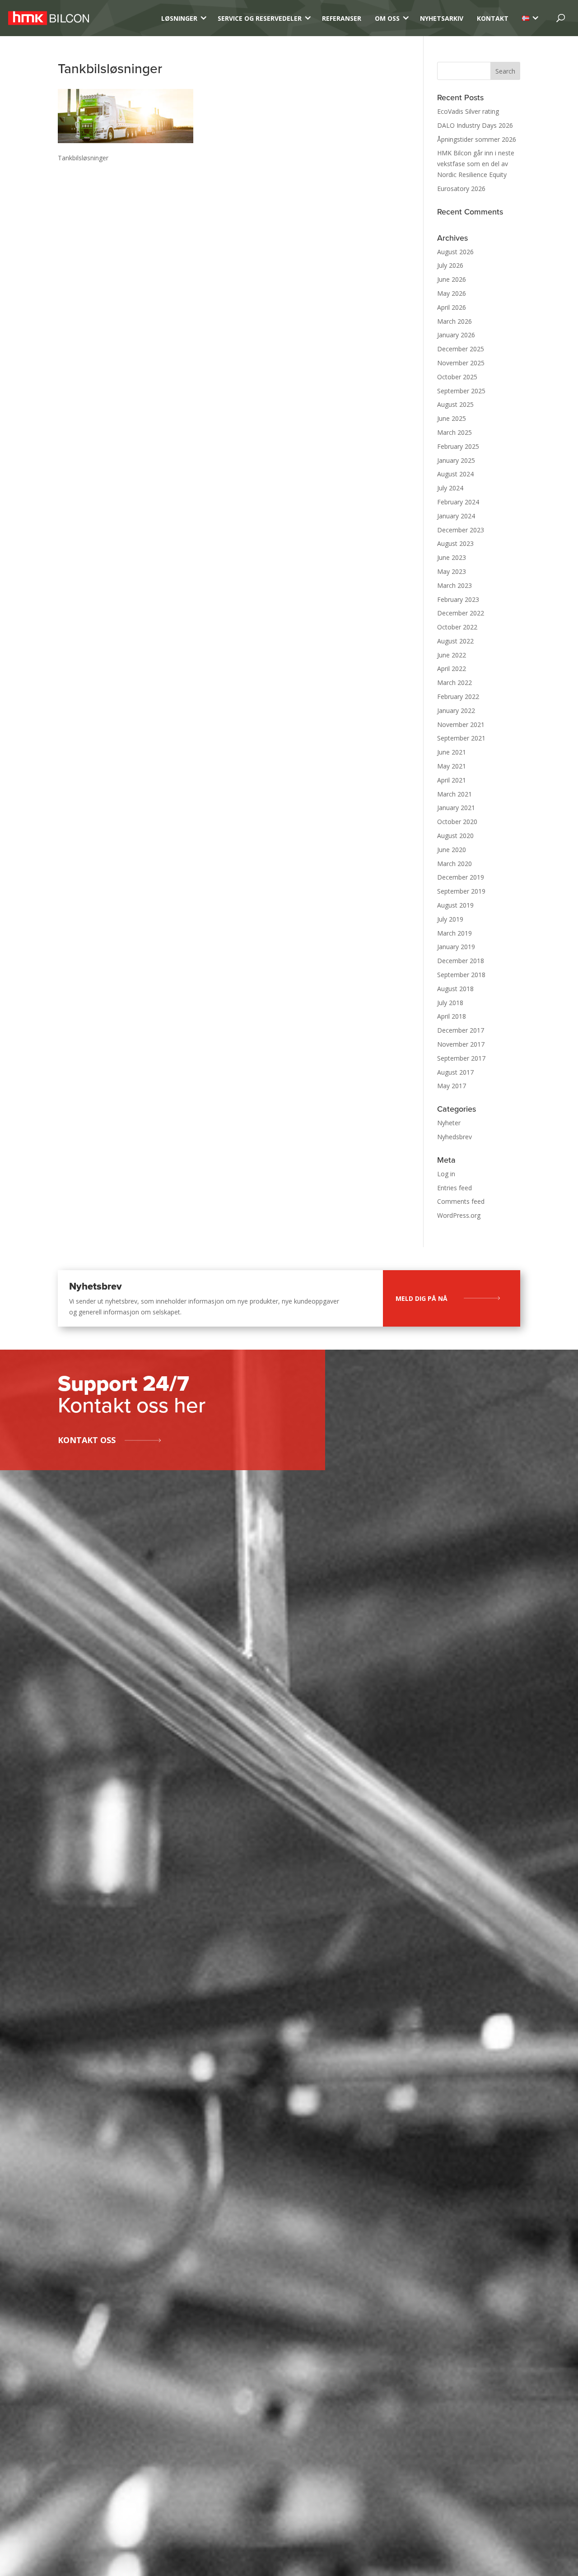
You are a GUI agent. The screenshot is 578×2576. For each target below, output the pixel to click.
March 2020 (454, 864)
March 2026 (454, 321)
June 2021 (452, 752)
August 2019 (455, 905)
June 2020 (452, 850)
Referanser (342, 18)
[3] (526, 18)
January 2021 (456, 808)
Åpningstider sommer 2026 (477, 139)
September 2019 (461, 891)
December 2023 (461, 530)
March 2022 (454, 682)
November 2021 (461, 724)
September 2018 (461, 975)
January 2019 (456, 947)
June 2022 (452, 655)
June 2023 (452, 557)
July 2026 (450, 265)
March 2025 (454, 432)
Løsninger (179, 18)
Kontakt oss (87, 1440)
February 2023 (458, 599)
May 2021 (452, 766)
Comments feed (461, 1201)
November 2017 (461, 1044)
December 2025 (461, 349)
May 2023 (452, 571)
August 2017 (455, 1072)
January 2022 (456, 710)
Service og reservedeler (260, 18)
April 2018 (452, 1016)
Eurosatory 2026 (461, 189)
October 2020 (457, 822)
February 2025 (458, 446)
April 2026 (452, 307)
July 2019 (450, 919)
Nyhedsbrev (454, 1137)
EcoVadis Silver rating (468, 111)
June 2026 (452, 279)
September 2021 (461, 738)
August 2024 (455, 474)
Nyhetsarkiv (442, 18)
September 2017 (461, 1058)
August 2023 (455, 543)
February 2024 (458, 502)
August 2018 (455, 989)
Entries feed (454, 1188)
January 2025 (456, 460)
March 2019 (454, 933)
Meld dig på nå (422, 1298)
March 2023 (454, 585)
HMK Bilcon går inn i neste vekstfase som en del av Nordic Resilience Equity (476, 164)
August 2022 (455, 641)
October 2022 (457, 627)
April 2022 (452, 668)
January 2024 (456, 516)
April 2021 (452, 780)
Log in (446, 1174)
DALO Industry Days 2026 (475, 125)
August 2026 (455, 252)
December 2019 (461, 877)
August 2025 (455, 404)
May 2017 (452, 1086)
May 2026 (452, 293)
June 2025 (452, 418)
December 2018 (461, 961)
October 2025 (457, 377)
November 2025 (461, 363)
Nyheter (449, 1123)
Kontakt (493, 18)
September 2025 (461, 391)
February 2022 (458, 696)
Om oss (387, 18)
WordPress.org (459, 1215)
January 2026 (456, 335)
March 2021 (454, 794)
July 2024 (450, 488)
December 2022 (461, 613)
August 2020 (455, 836)
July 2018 (450, 1003)
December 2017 (461, 1030)
